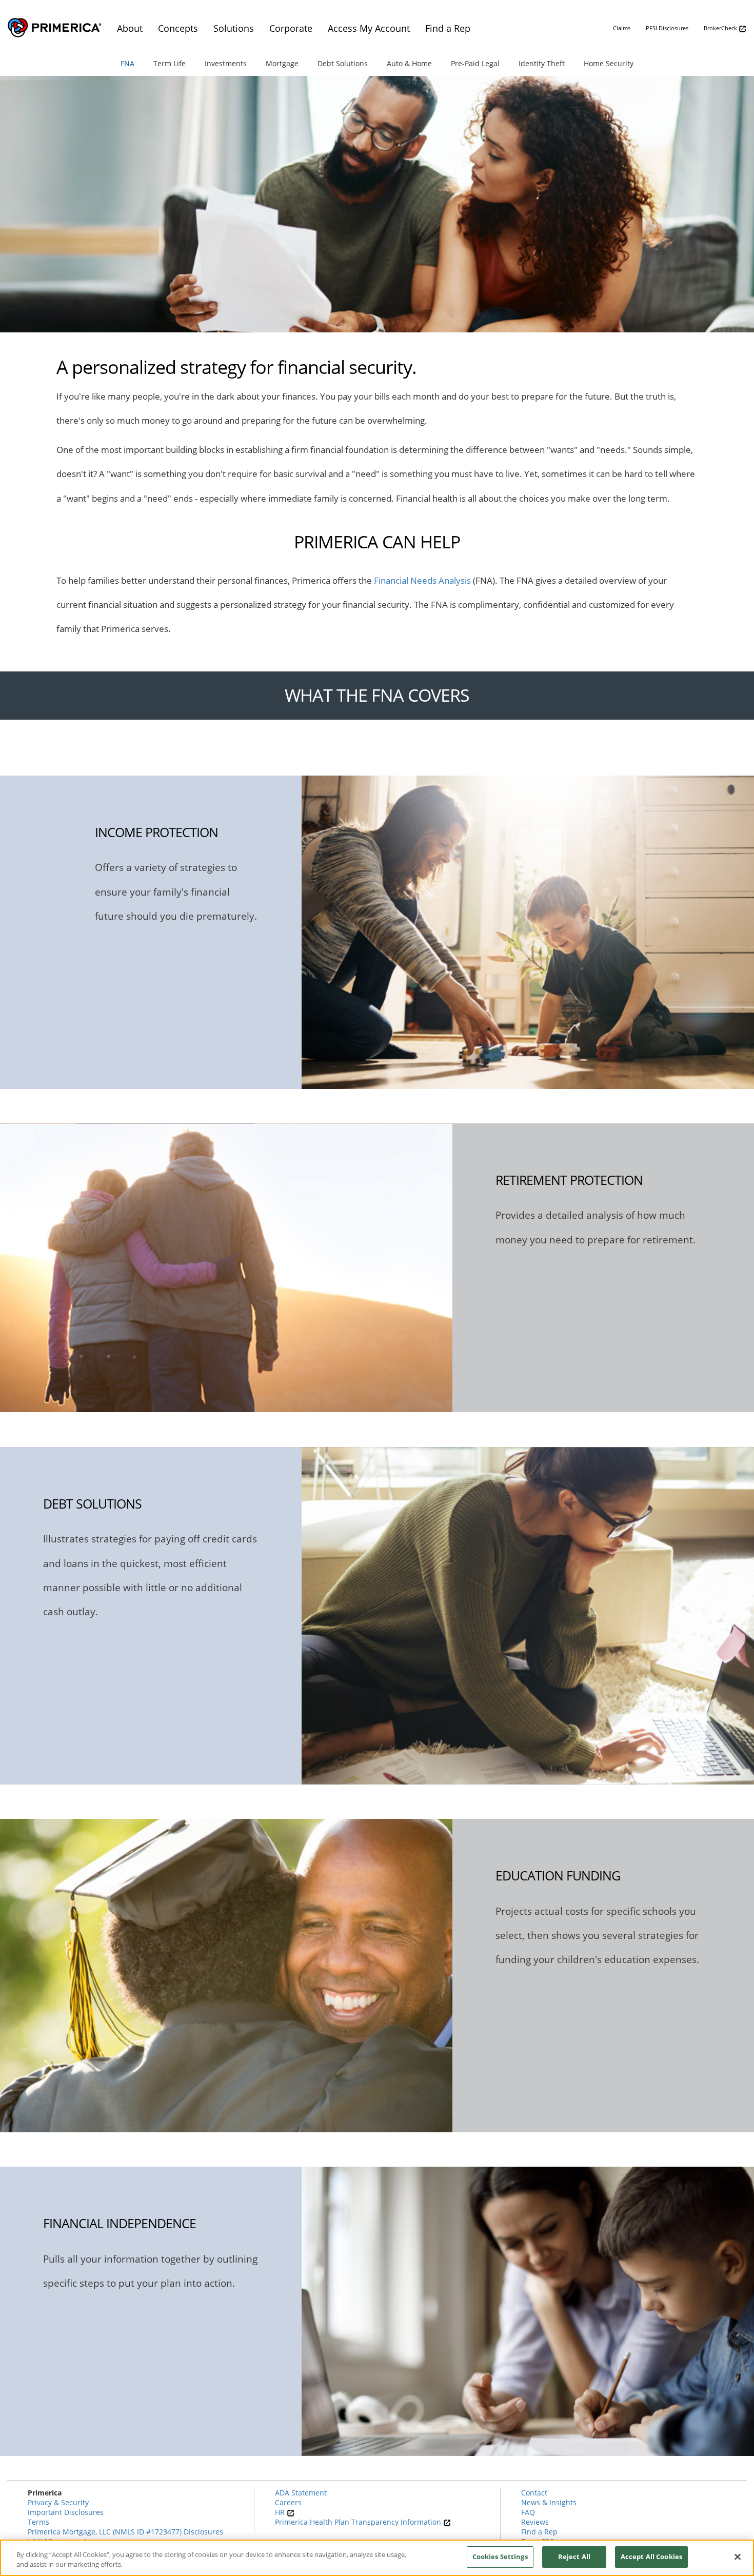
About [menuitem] (130, 28)
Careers (288, 2502)
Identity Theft (542, 63)
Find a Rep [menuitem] (448, 28)
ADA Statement (301, 2493)
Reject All (574, 2557)
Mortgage (282, 63)
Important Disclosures (66, 2512)
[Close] (738, 2557)
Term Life (170, 63)
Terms (38, 2522)
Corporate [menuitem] (291, 28)
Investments (226, 63)
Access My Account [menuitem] (369, 28)
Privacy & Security (58, 2502)
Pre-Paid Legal (475, 63)
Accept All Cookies (651, 2557)
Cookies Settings (500, 2557)
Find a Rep (539, 2532)
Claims (622, 28)
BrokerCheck (721, 28)
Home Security (609, 63)
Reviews (535, 2522)
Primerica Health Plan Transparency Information (359, 2522)
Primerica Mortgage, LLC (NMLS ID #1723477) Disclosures (125, 2532)
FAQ (528, 2512)
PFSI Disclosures (667, 28)
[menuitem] (129, 63)
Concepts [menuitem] (178, 28)
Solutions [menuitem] (234, 28)
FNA (127, 63)
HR (281, 2512)
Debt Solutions (343, 63)
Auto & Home (409, 63)
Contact (534, 2493)
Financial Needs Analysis (422, 580)
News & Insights (549, 2502)
